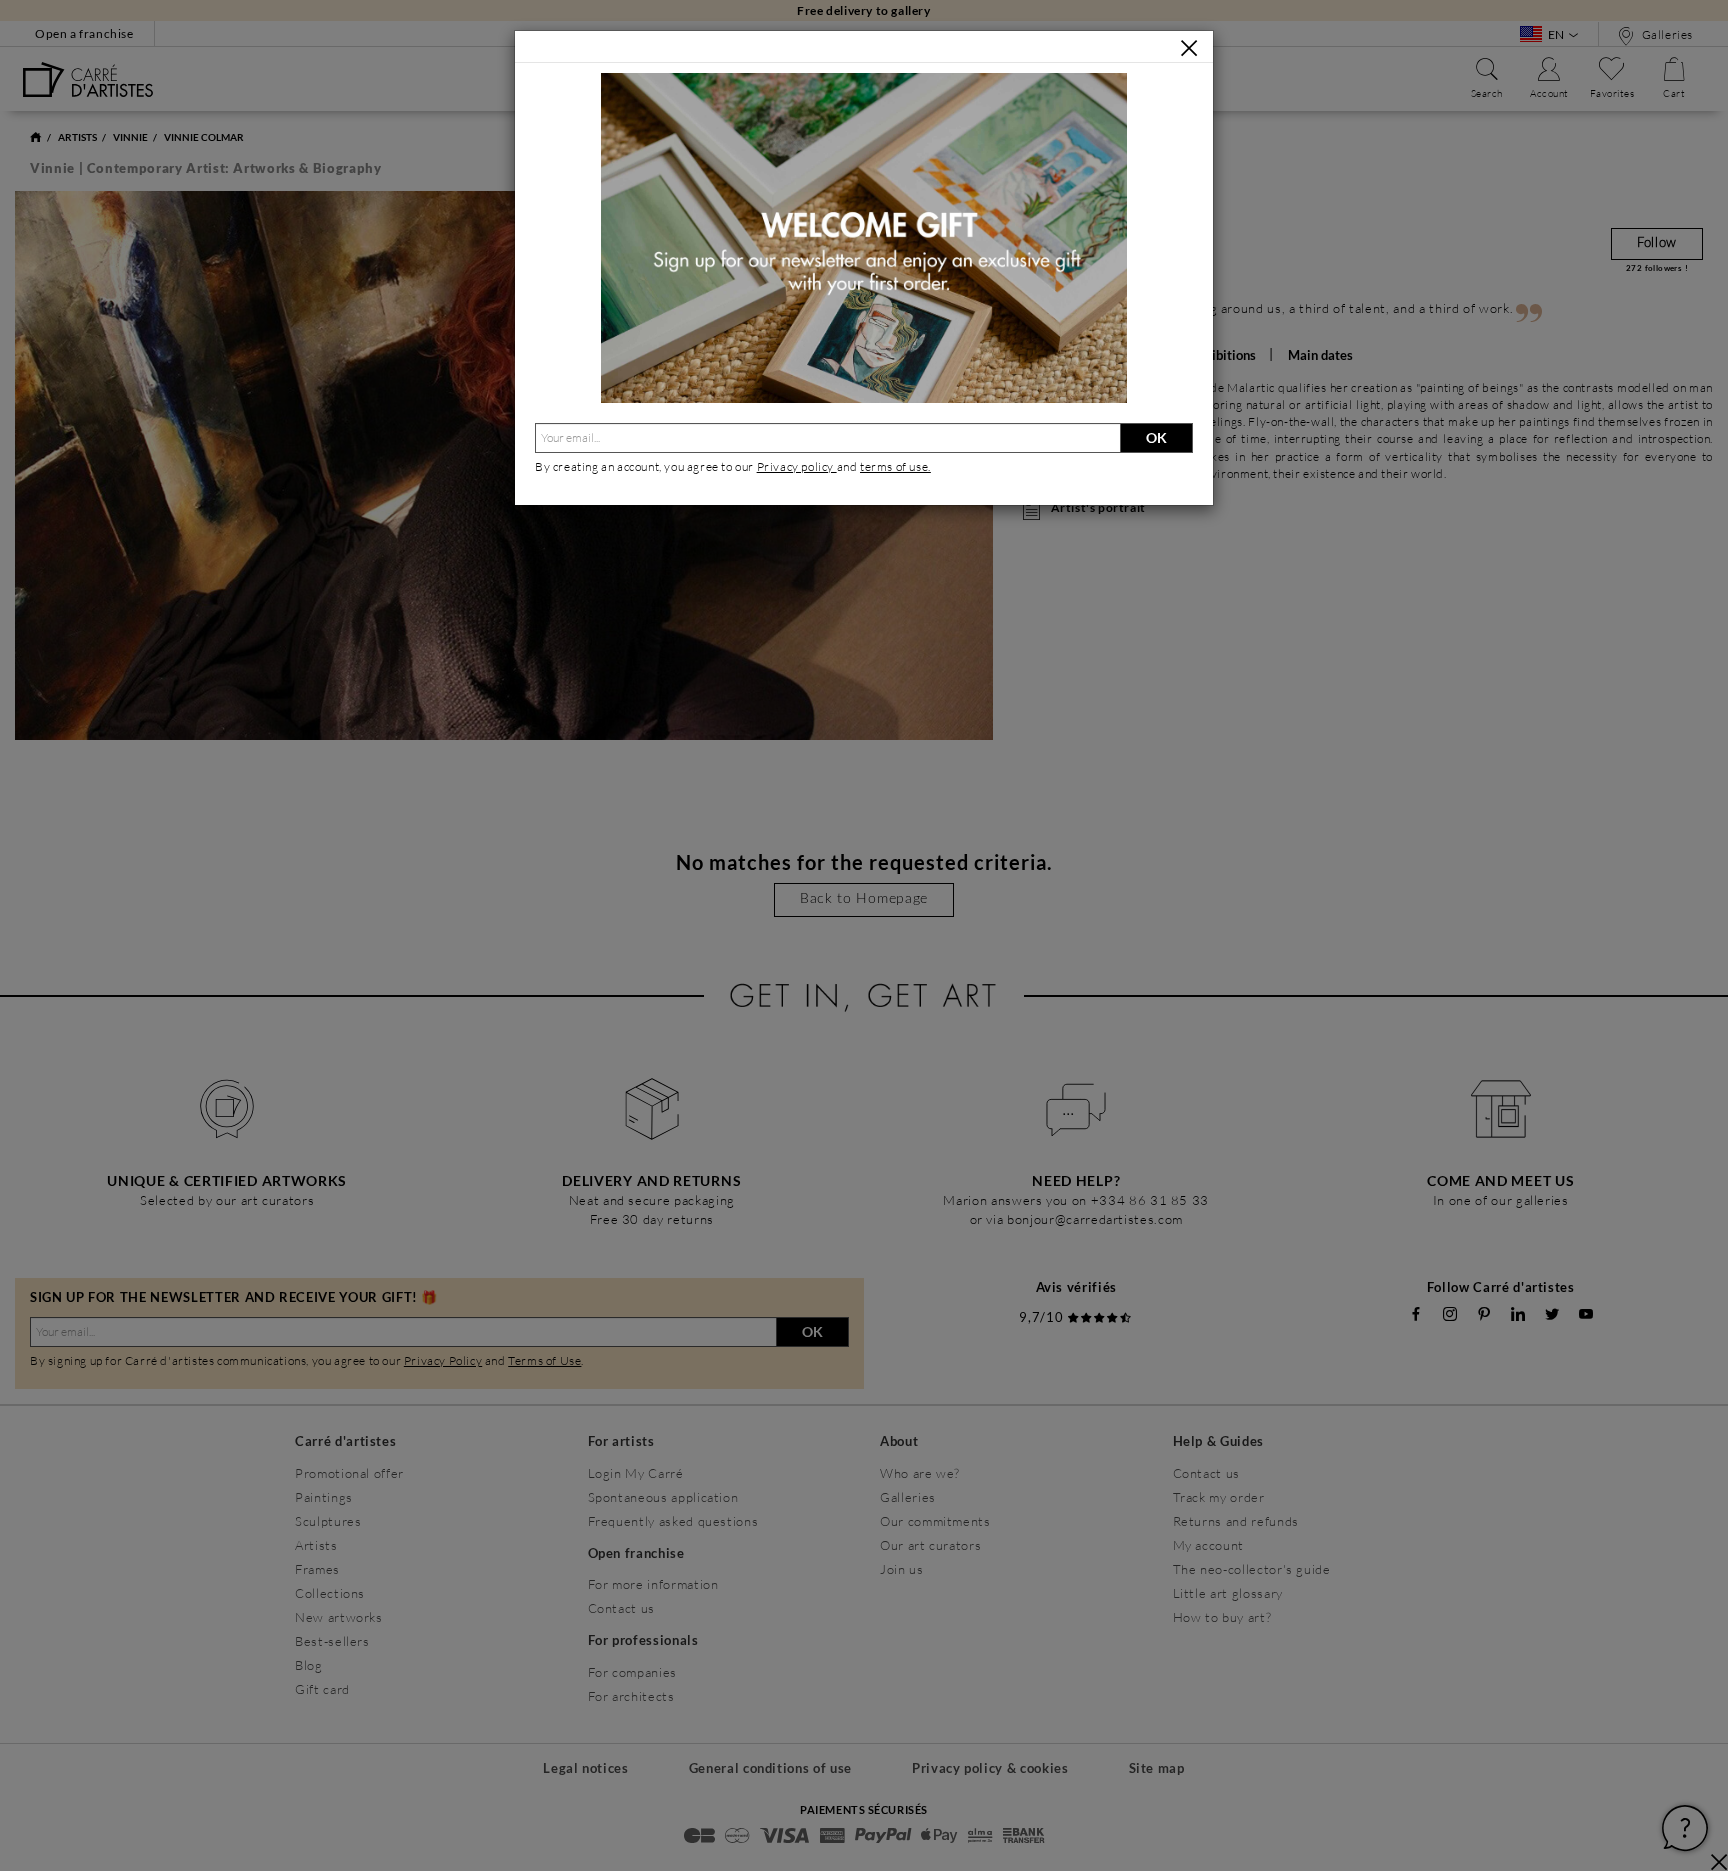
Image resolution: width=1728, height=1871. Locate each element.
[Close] (1189, 48)
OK (1156, 437)
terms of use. (895, 466)
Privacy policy (797, 466)
